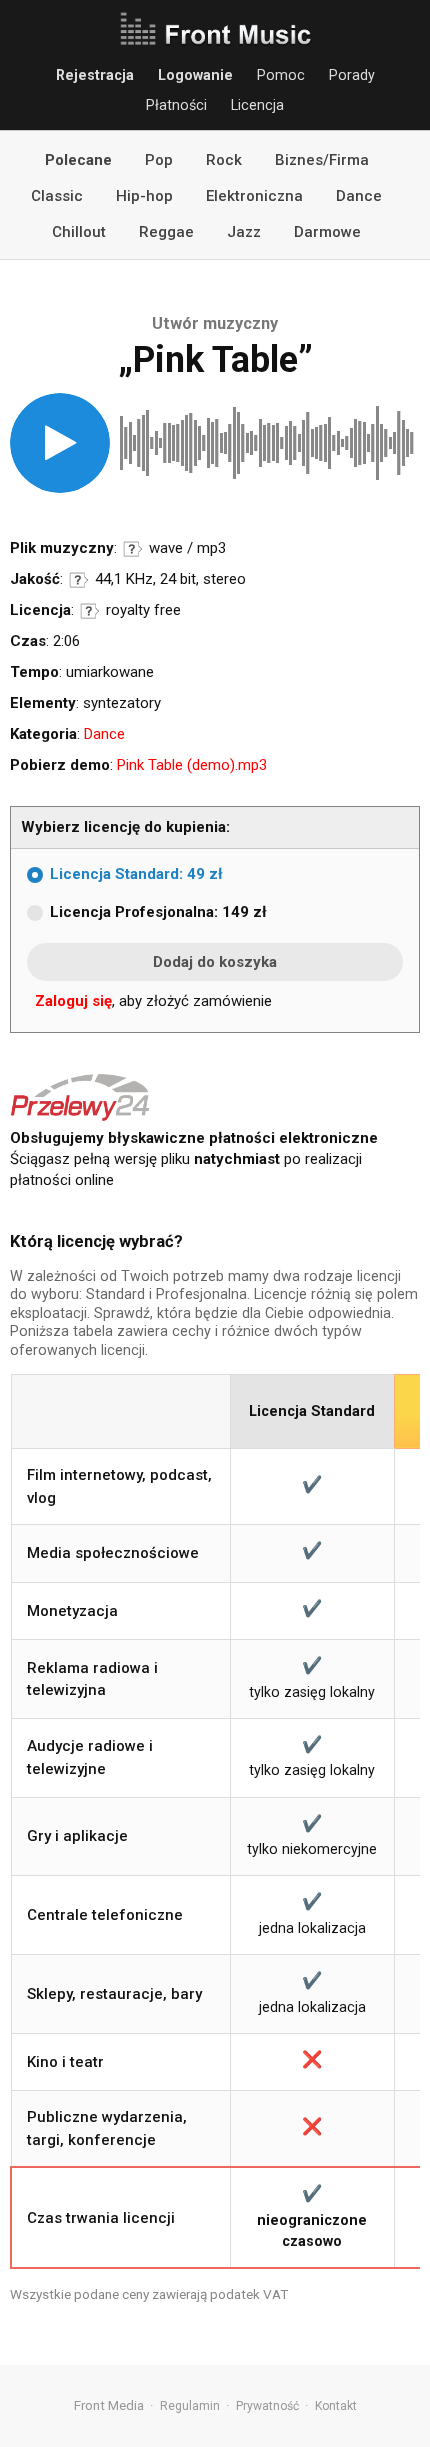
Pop (159, 160)
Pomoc (281, 75)
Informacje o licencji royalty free (90, 611)
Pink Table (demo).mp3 (192, 765)
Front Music (215, 30)
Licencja (257, 105)
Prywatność (267, 2406)
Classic (57, 196)
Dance (359, 196)
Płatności (176, 105)
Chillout (79, 232)
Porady (352, 75)
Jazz (244, 232)
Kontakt (336, 2406)
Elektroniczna (254, 196)
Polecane (78, 160)
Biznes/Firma (322, 160)
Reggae (166, 232)
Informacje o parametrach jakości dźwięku (79, 580)
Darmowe (327, 232)
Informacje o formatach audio (133, 549)
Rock (224, 160)
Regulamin (190, 2406)
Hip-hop (144, 196)
